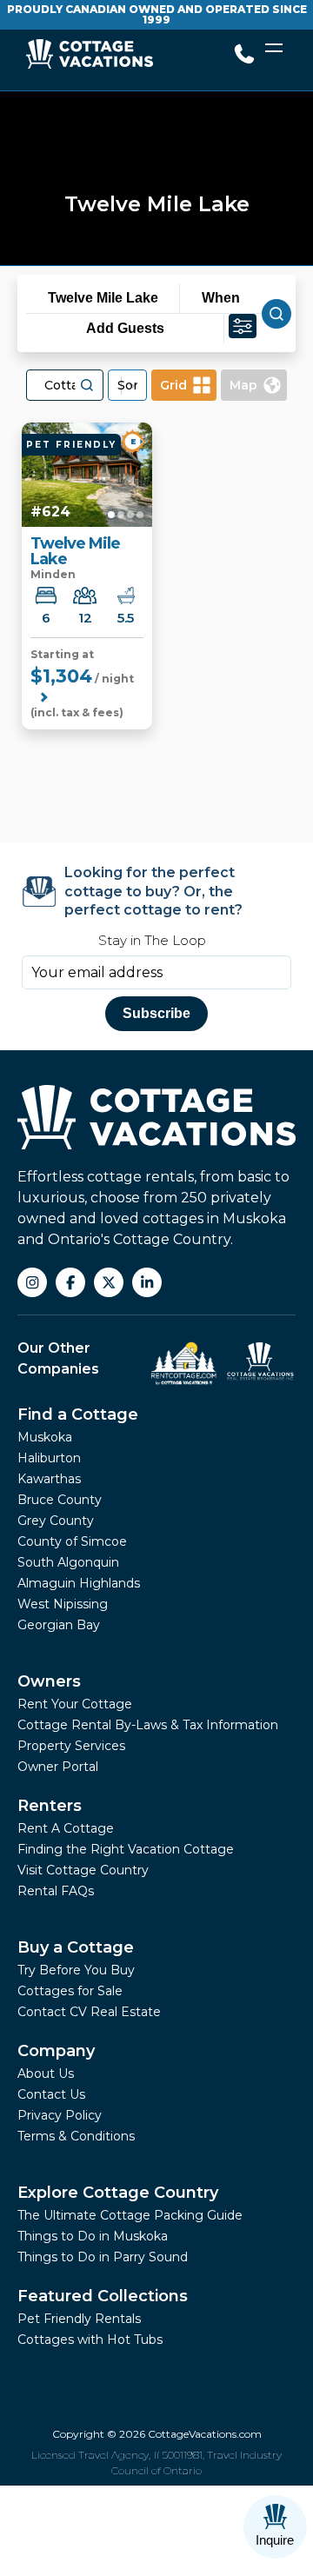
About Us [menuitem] (46, 2073)
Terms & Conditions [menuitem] (76, 2136)
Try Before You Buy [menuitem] (76, 1970)
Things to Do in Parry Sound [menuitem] (103, 2257)
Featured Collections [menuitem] (103, 2296)
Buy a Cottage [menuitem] (76, 1947)
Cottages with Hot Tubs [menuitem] (90, 2340)
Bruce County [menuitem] (60, 1500)
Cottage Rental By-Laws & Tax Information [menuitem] (148, 1725)
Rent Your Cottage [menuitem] (75, 1704)
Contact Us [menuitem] (51, 2094)
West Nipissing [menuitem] (63, 1604)
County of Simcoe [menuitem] (72, 1541)
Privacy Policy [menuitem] (60, 2115)
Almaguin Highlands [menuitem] (79, 1583)
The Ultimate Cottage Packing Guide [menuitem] (130, 2215)
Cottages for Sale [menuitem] (70, 1991)
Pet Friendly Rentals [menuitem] (79, 2319)
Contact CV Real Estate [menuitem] (89, 2012)
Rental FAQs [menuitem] (56, 1891)
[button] (87, 385)
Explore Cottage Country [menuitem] (118, 2193)
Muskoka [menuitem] (45, 1437)
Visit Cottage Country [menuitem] (83, 1870)
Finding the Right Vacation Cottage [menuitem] (126, 1849)
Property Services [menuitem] (71, 1746)
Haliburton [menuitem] (49, 1458)
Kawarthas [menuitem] (49, 1479)
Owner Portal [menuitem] (58, 1767)
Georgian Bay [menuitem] (59, 1625)
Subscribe (156, 1013)
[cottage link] (87, 475)
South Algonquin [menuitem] (68, 1562)
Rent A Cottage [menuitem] (66, 1828)
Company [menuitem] (56, 2051)
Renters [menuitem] (50, 1806)
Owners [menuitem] (49, 1681)
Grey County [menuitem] (56, 1521)
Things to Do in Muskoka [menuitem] (93, 2236)
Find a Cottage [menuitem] (78, 1414)
